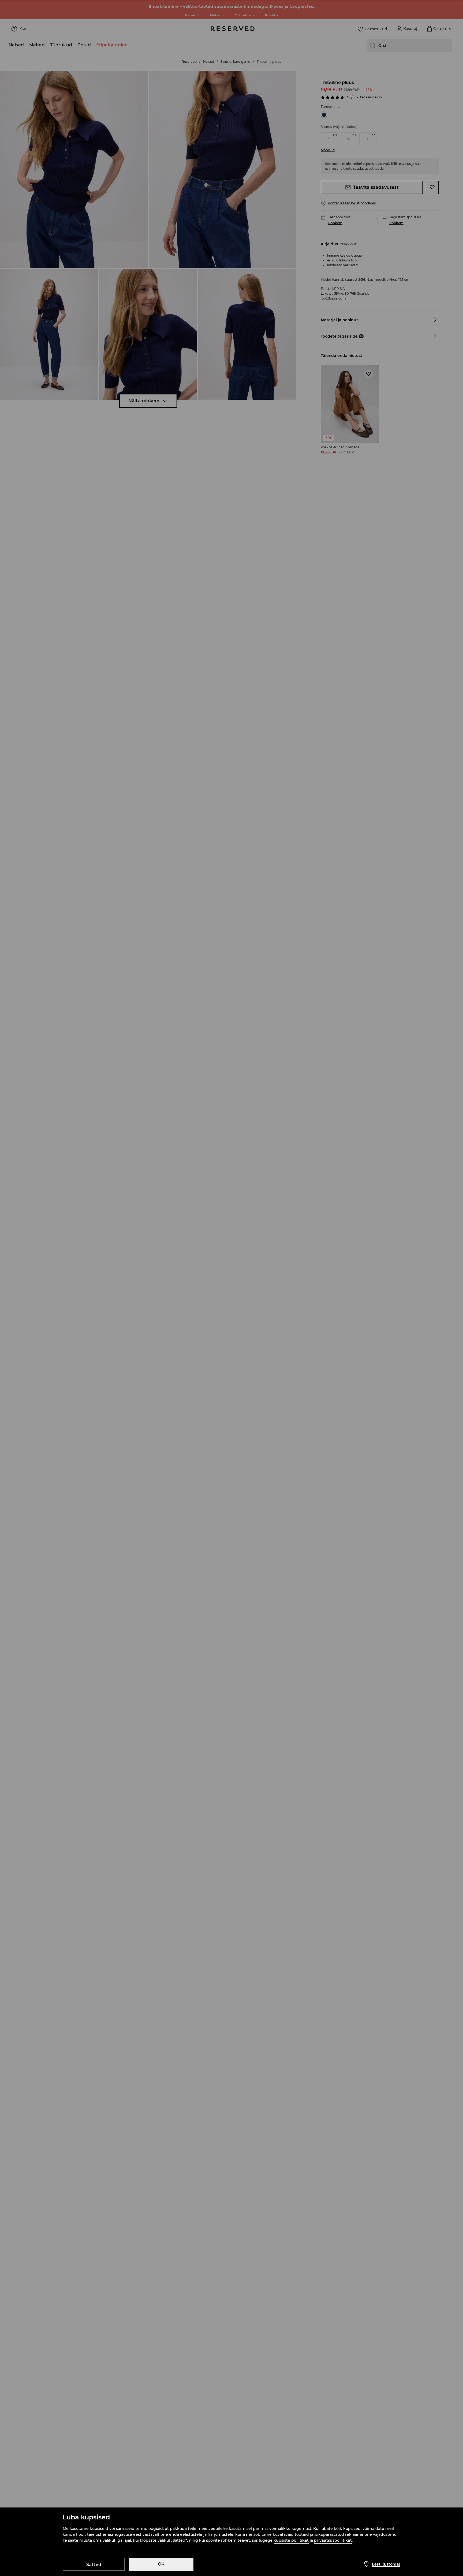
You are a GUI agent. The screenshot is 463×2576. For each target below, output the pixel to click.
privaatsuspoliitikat (333, 2540)
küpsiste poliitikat (291, 2540)
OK (161, 2564)
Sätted (94, 2565)
